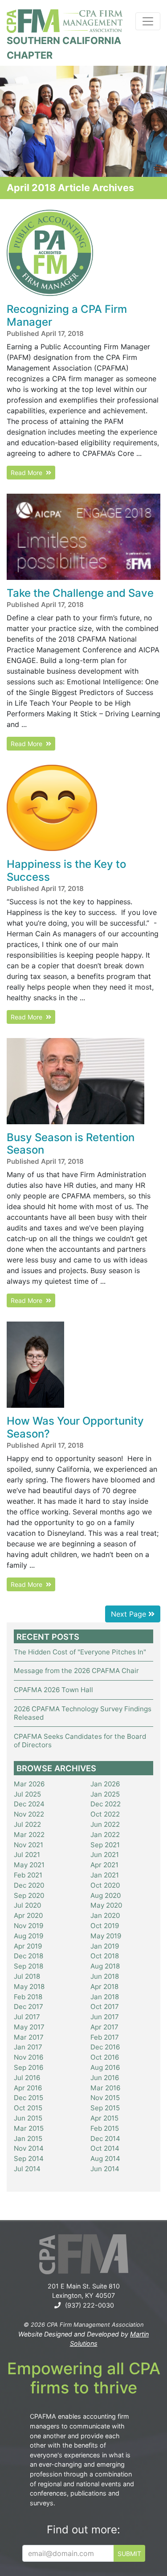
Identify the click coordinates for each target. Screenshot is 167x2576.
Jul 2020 (27, 1905)
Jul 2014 (27, 2169)
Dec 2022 (106, 1804)
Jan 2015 (28, 2139)
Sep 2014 (29, 2159)
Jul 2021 (27, 1855)
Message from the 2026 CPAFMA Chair (76, 1671)
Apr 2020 (28, 1915)
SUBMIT (129, 2554)
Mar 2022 (29, 1835)
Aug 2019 (29, 1936)
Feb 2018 (28, 1997)
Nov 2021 (29, 1845)
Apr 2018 (104, 1987)
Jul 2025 (27, 1794)
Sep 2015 (105, 2108)
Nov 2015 (105, 2098)
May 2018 (29, 1987)
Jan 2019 (105, 1946)
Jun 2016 (105, 2078)
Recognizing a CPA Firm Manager (67, 316)
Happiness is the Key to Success (66, 871)
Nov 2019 (29, 1926)
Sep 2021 (105, 1845)
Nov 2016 (29, 2057)
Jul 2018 (27, 1976)
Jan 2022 (105, 1835)
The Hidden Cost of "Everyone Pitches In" (80, 1652)
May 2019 (106, 1936)
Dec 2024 (29, 1804)
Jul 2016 (27, 2078)
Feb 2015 (105, 2128)
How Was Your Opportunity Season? (75, 1427)
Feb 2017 (105, 2037)
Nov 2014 (29, 2148)
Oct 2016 (105, 2057)
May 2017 (29, 2027)
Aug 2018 (105, 1966)
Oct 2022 (105, 1814)
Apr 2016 (28, 2088)
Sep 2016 (29, 2067)
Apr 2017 (104, 2027)
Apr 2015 (104, 2118)
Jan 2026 (105, 1784)
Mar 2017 (29, 2037)
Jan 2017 (28, 2047)
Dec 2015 (29, 2098)
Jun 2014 (105, 2169)
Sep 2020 (29, 1895)
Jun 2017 (105, 2017)
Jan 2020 (105, 1915)
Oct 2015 (28, 2108)
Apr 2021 (104, 1865)
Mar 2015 (29, 2128)
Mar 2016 (105, 2088)
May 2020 (106, 1905)
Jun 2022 (105, 1824)
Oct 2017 (105, 2007)
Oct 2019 (105, 1926)
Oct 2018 (105, 1956)
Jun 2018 (105, 1976)
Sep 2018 (29, 1966)
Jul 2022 (27, 1824)
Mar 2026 (29, 1784)
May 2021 (29, 1865)
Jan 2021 (105, 1875)
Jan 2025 (105, 1794)
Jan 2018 (105, 1997)
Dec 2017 (29, 2007)
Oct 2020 (105, 1885)
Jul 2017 (27, 2017)
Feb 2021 (28, 1875)
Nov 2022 (29, 1814)
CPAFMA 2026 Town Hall (53, 1690)
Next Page (130, 1614)
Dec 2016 (105, 2047)
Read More (28, 473)
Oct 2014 (105, 2148)
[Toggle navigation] (148, 21)
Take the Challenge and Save (80, 593)
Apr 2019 (28, 1946)
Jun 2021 (105, 1855)
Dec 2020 (29, 1885)
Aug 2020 (106, 1895)
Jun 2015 (28, 2118)
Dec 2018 (29, 1956)
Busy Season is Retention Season (71, 1144)
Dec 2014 (105, 2139)
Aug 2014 (105, 2159)
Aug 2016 (105, 2067)
